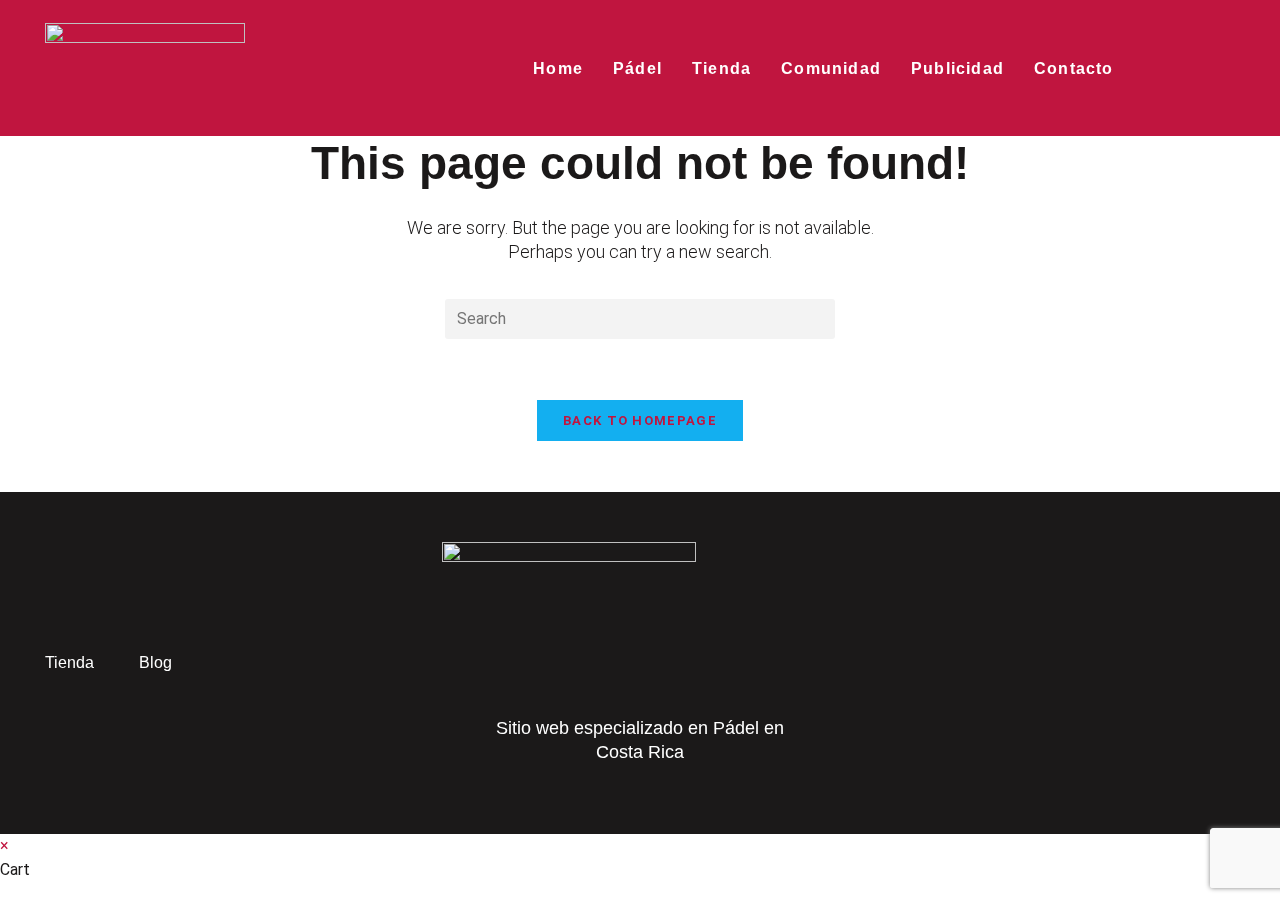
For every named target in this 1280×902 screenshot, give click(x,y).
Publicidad (957, 68)
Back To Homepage (640, 420)
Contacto (1074, 68)
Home (558, 68)
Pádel (637, 68)
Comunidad (831, 68)
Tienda (721, 68)
